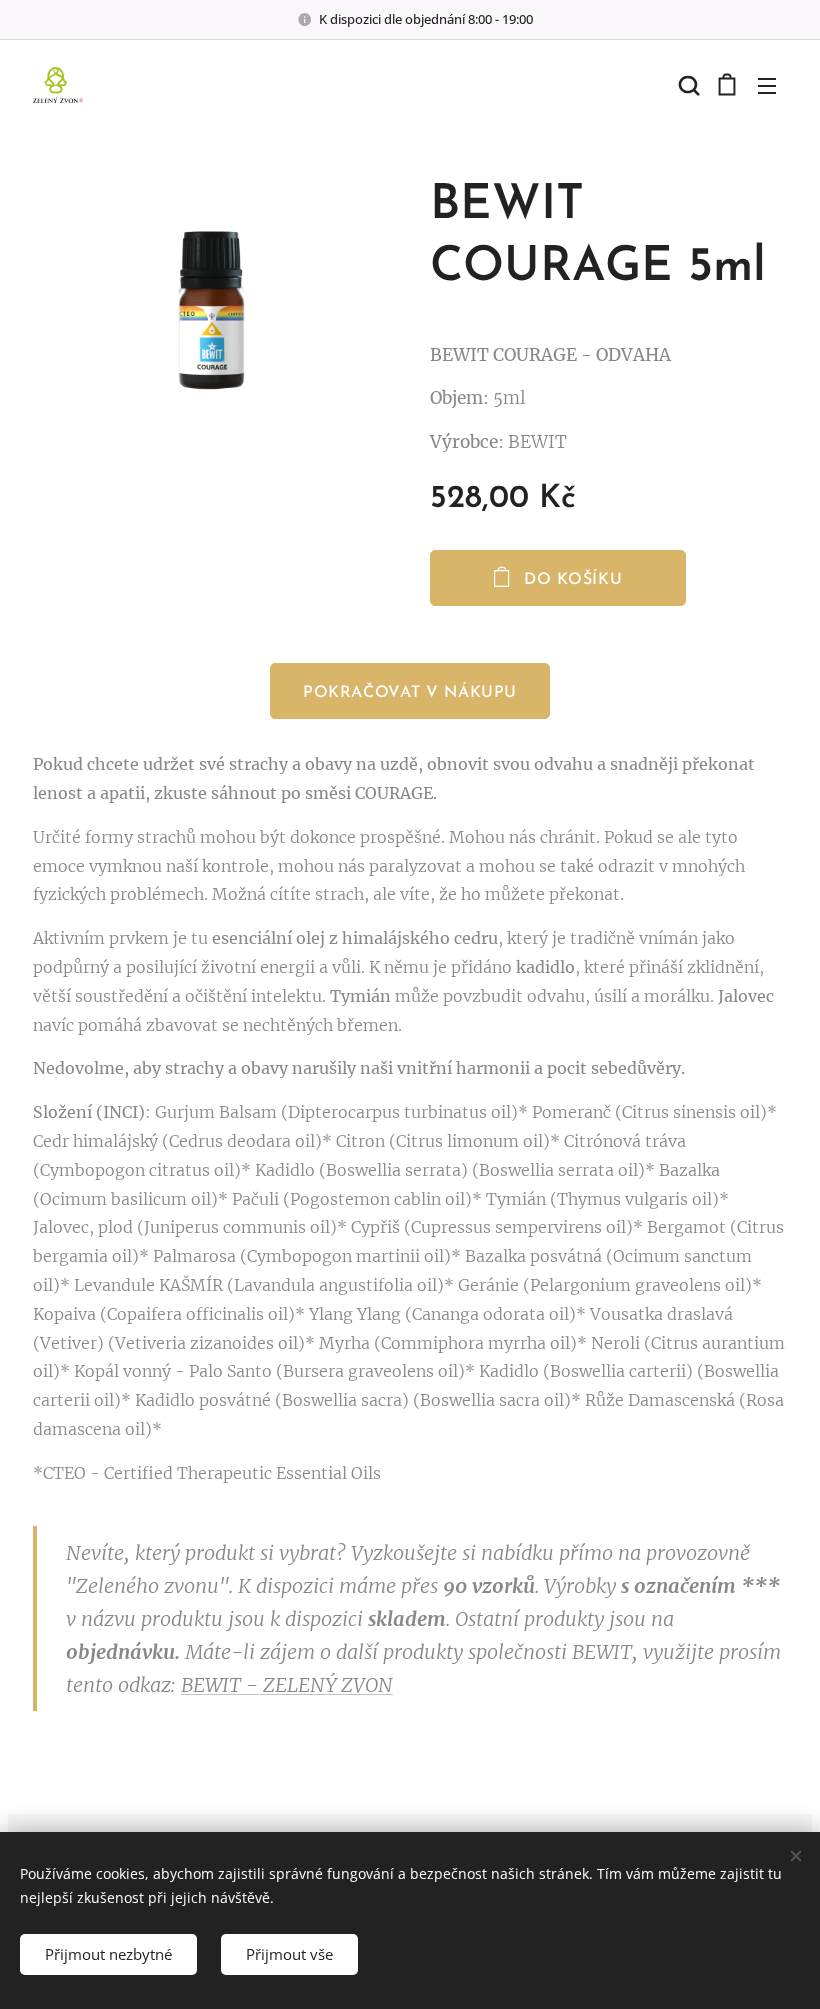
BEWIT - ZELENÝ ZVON (287, 1685)
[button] (687, 85)
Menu (767, 85)
